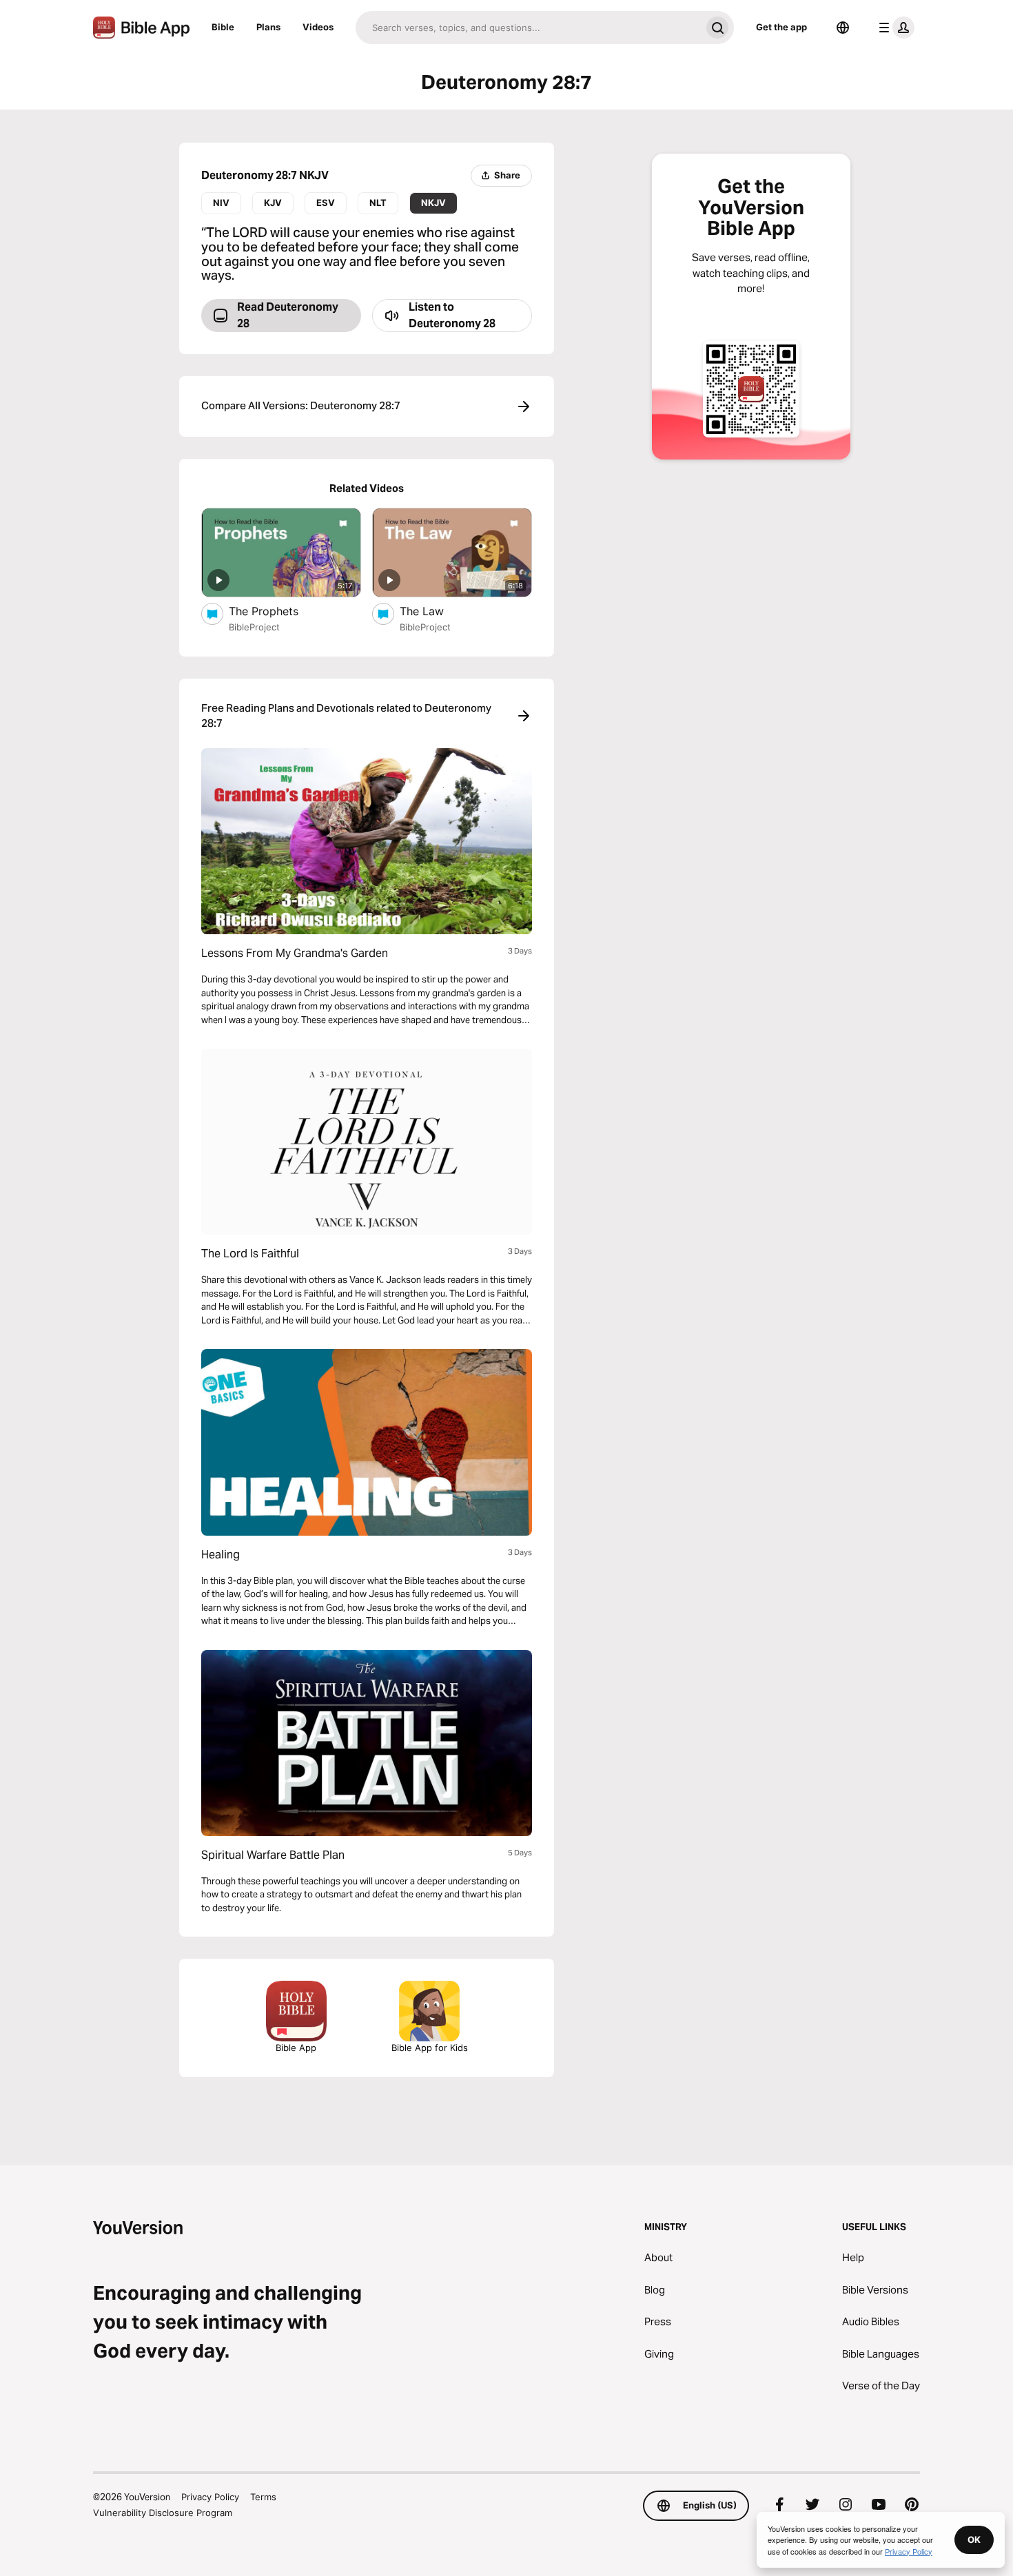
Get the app (781, 27)
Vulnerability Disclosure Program (163, 2513)
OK (974, 2539)
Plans (268, 27)
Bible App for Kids (430, 2048)
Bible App (296, 2048)
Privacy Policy (210, 2497)
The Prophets (277, 611)
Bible (223, 27)
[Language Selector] (843, 28)
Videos (318, 27)
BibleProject (254, 627)
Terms (263, 2497)
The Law (435, 611)
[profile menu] (894, 28)
